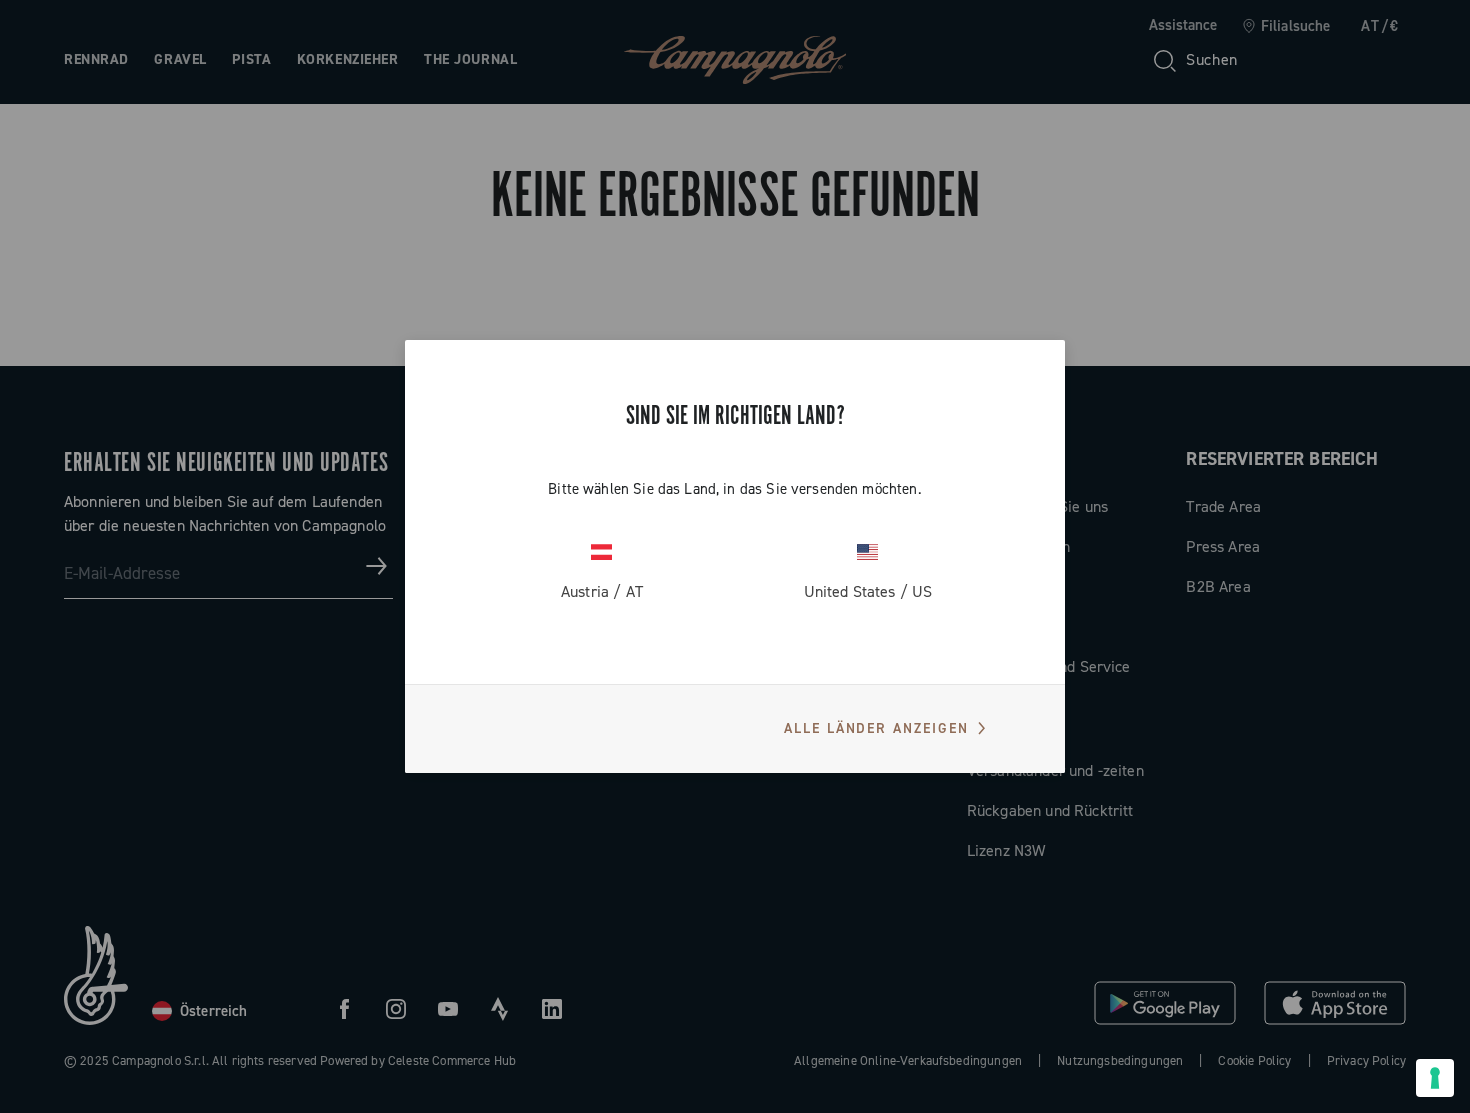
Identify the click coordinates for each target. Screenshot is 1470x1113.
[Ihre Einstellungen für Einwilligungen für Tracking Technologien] (1435, 1078)
